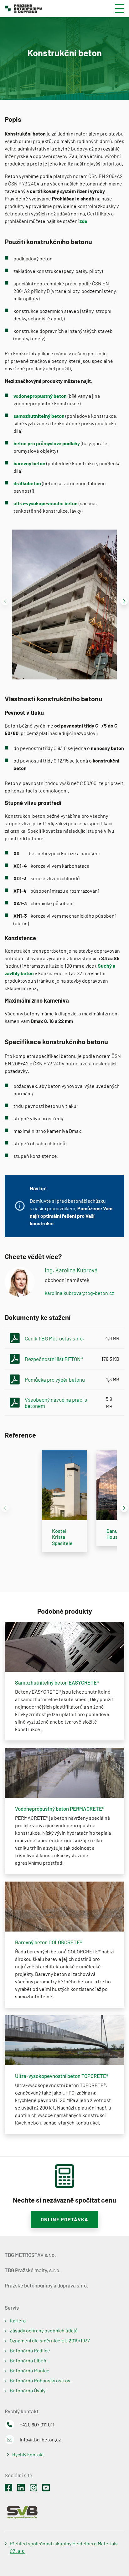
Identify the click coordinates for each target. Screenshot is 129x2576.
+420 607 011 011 (37, 2424)
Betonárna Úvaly (28, 2390)
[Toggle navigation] (117, 8)
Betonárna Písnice (30, 2370)
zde (83, 221)
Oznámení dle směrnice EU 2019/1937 (50, 2340)
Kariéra (18, 2320)
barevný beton (29, 463)
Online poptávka (64, 2219)
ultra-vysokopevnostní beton (46, 503)
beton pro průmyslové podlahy (47, 443)
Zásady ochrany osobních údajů (44, 2330)
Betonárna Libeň (28, 2360)
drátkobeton (27, 483)
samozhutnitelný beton (39, 416)
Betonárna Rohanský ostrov (40, 2380)
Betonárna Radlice (30, 2350)
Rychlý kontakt (28, 2454)
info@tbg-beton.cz (40, 2439)
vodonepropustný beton (40, 396)
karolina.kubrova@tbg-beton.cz (79, 1293)
